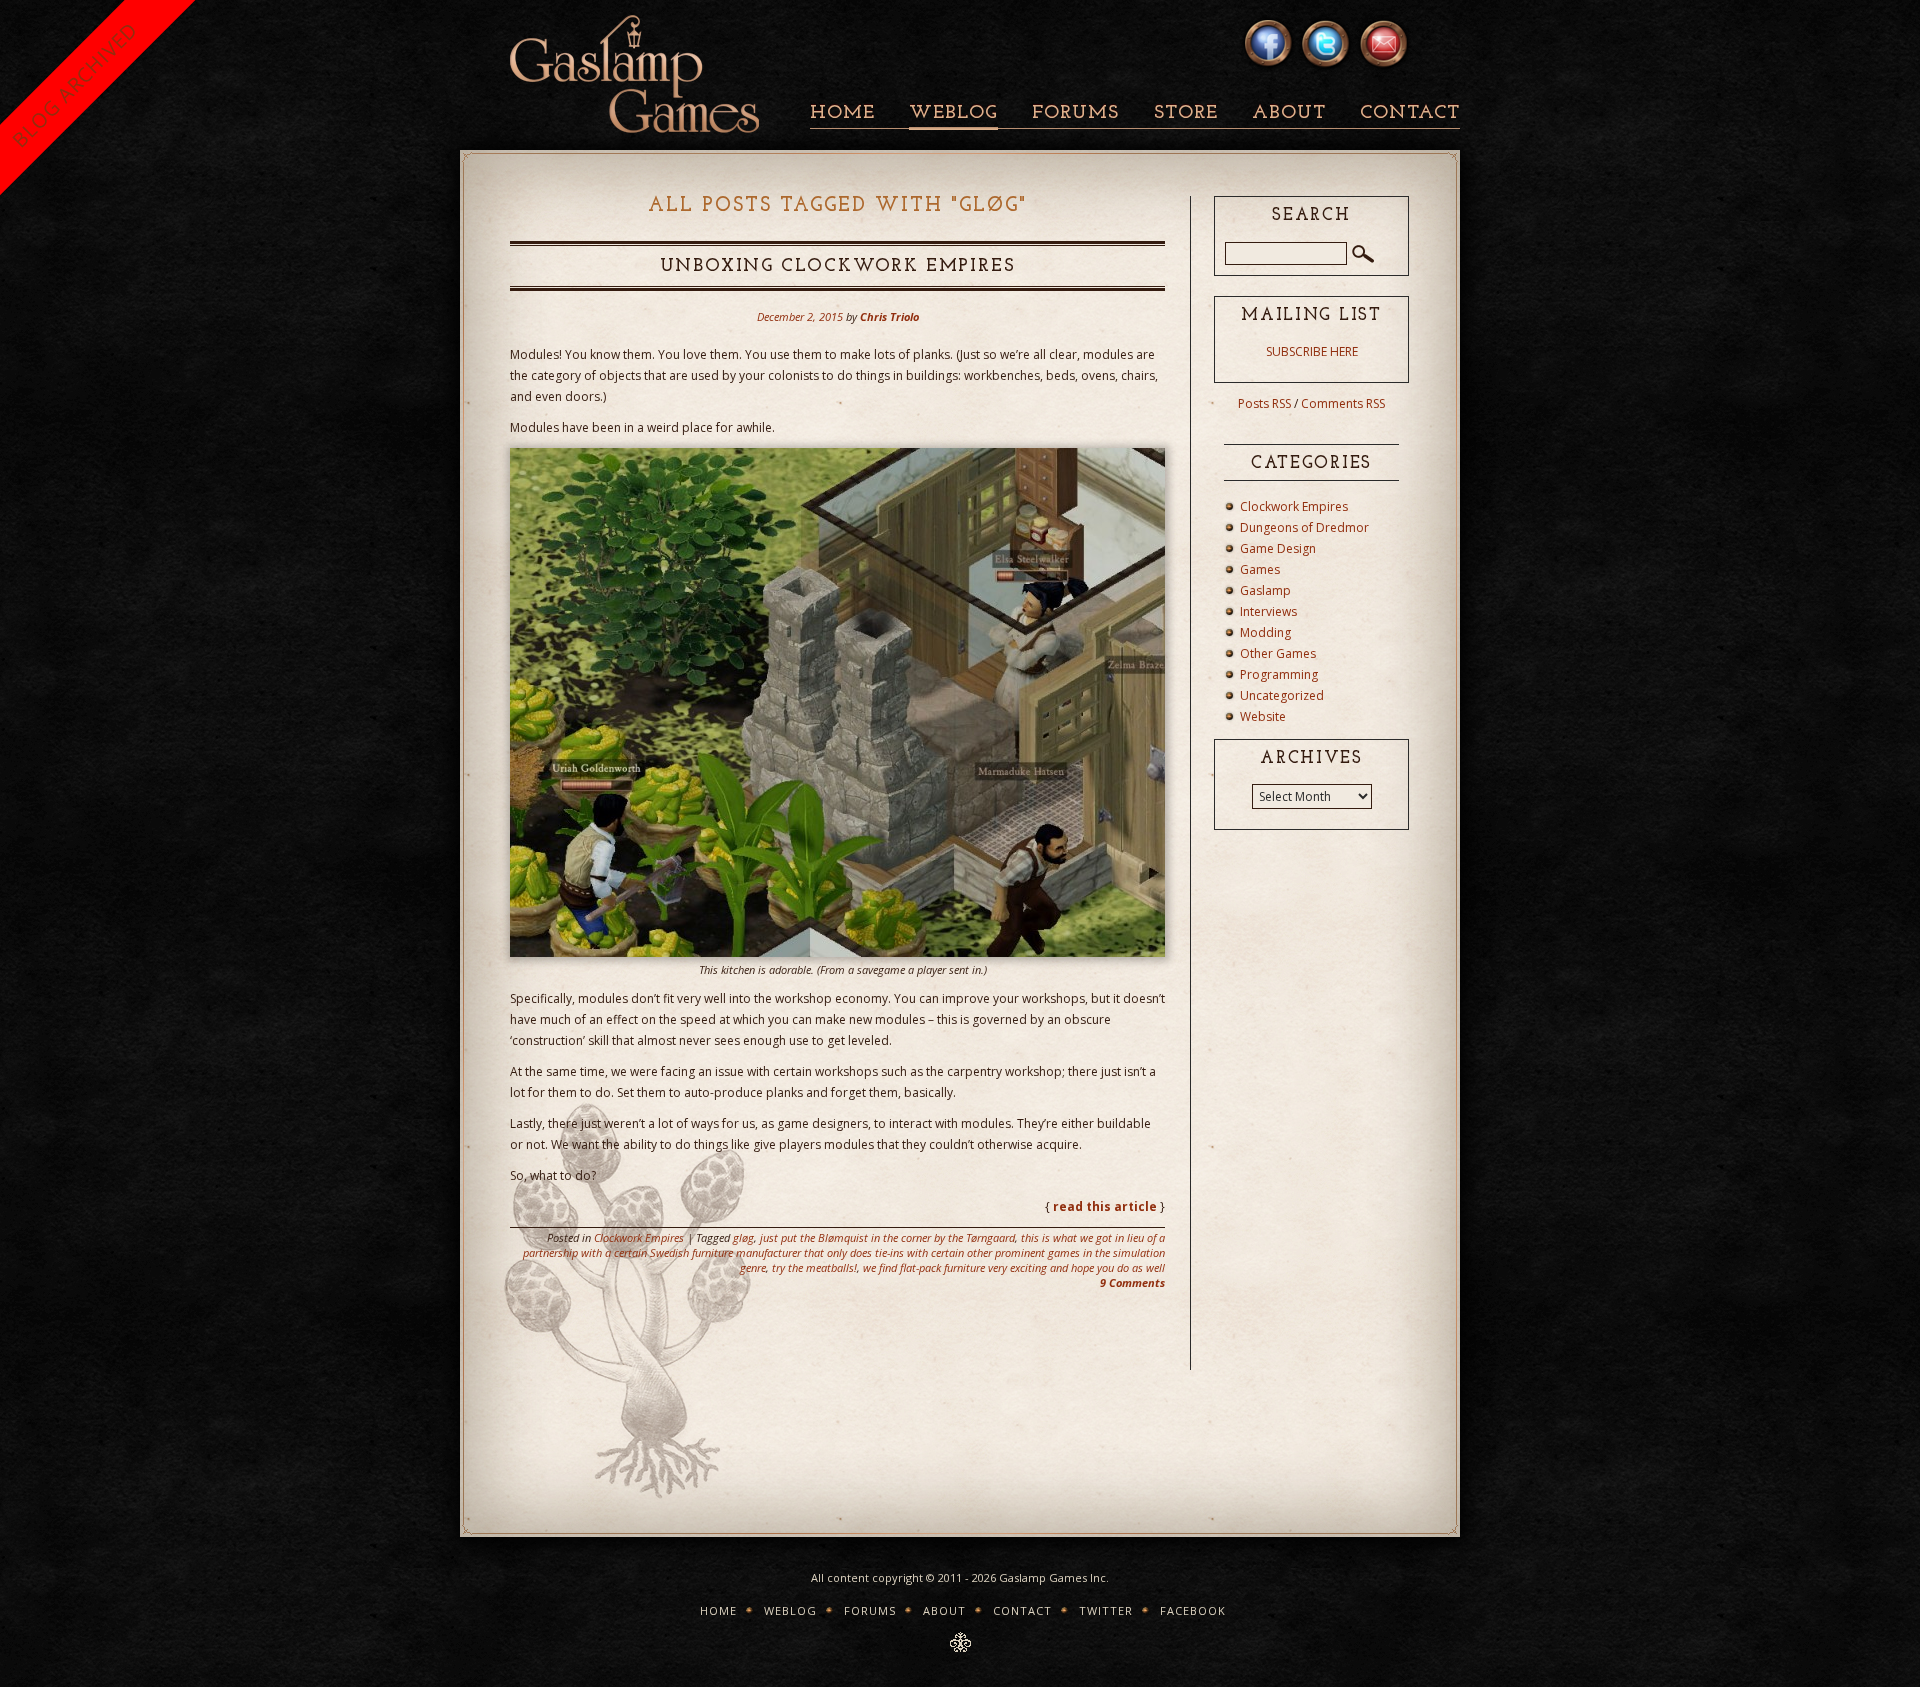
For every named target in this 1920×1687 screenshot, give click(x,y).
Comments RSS (1343, 403)
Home (842, 113)
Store (1186, 113)
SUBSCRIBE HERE (1312, 351)
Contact (1410, 113)
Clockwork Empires (639, 1237)
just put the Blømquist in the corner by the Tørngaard (887, 1237)
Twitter (1106, 1610)
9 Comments (1132, 1282)
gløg (743, 1237)
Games (1260, 569)
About (1289, 113)
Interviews (1268, 611)
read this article (1105, 1206)
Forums (1075, 113)
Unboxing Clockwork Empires (838, 267)
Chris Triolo (889, 316)
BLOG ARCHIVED (74, 84)
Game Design (1278, 548)
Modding (1265, 632)
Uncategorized (1282, 695)
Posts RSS (1264, 403)
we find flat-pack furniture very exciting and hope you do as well (1014, 1267)
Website (1263, 716)
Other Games (1278, 653)
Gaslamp (1265, 590)
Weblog (953, 113)
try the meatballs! (814, 1267)
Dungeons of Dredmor (1304, 527)
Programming (1279, 674)
